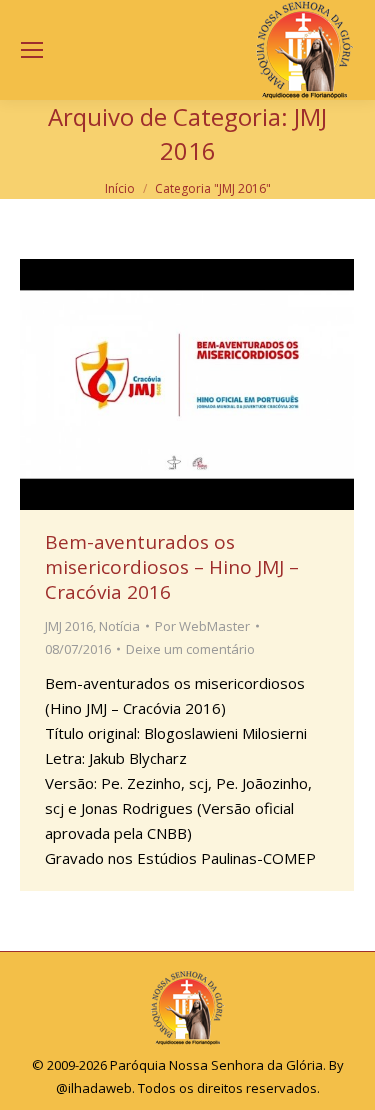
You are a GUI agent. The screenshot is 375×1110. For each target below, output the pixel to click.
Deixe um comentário (190, 649)
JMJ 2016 (69, 626)
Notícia (119, 626)
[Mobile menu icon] (32, 50)
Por (202, 626)
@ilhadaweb (94, 1088)
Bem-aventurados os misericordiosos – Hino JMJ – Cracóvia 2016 (172, 567)
